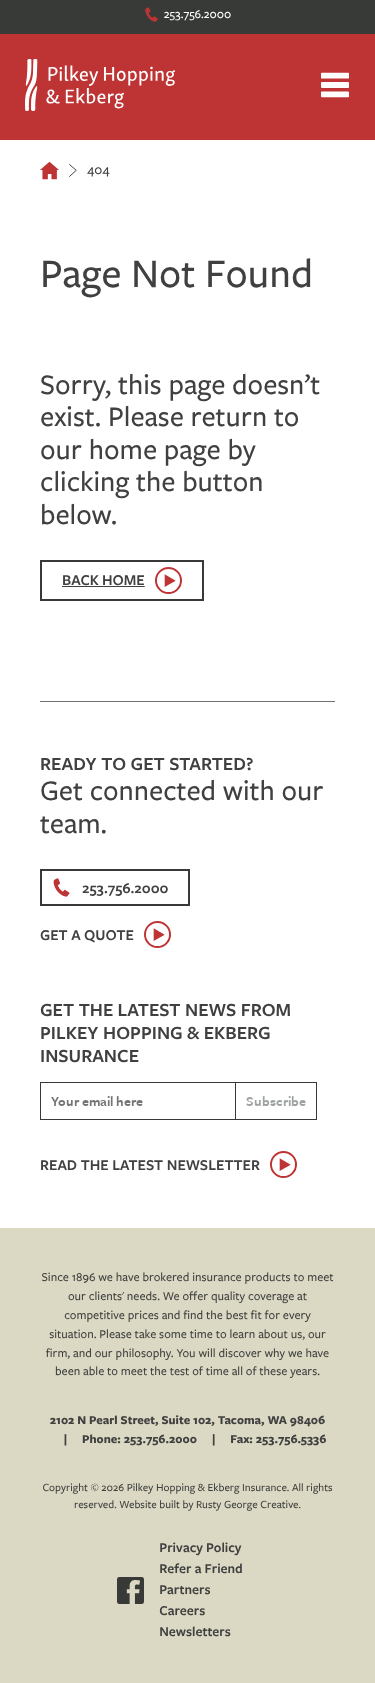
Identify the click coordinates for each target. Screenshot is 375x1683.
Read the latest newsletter (150, 1164)
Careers (182, 1611)
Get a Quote (87, 934)
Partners (184, 1590)
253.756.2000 (197, 13)
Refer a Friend (201, 1569)
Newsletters (195, 1632)
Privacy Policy (200, 1548)
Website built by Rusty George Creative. (210, 1504)
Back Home (103, 579)
